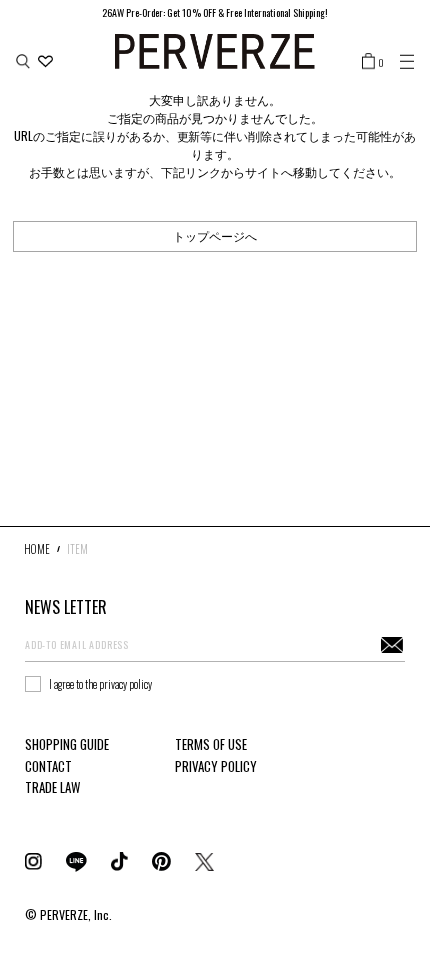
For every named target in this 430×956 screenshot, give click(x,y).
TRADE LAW (52, 787)
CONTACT (48, 766)
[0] (368, 60)
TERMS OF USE (211, 744)
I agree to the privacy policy (100, 684)
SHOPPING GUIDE (67, 744)
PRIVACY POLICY (216, 766)
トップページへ (215, 235)
